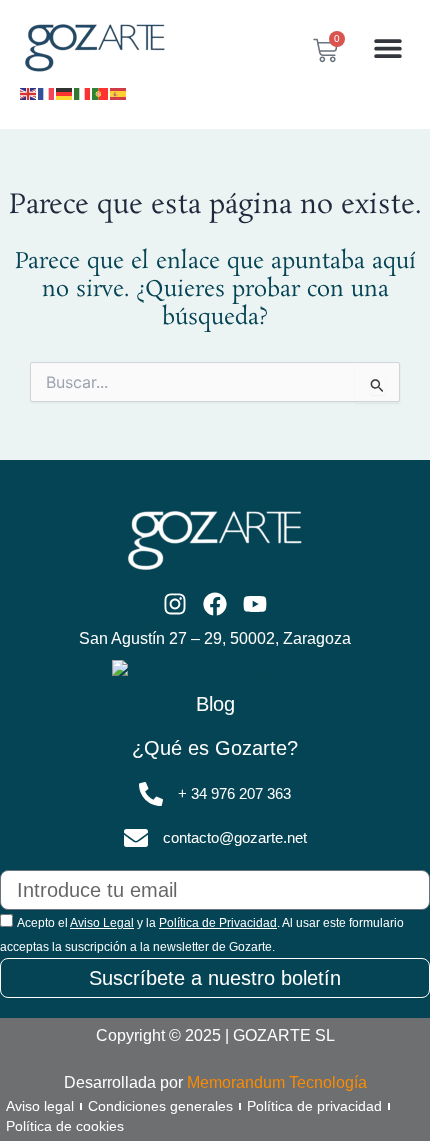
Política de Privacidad (218, 923)
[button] (387, 48)
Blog (215, 704)
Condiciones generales (160, 1106)
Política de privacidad (314, 1106)
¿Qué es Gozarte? (215, 748)
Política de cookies (65, 1126)
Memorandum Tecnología (277, 1082)
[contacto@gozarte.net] (136, 838)
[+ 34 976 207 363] (151, 794)
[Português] (101, 92)
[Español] (119, 92)
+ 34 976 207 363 (234, 794)
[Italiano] (83, 92)
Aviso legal (40, 1106)
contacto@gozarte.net (235, 838)
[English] (29, 92)
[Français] (47, 92)
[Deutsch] (65, 92)
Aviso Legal (102, 923)
